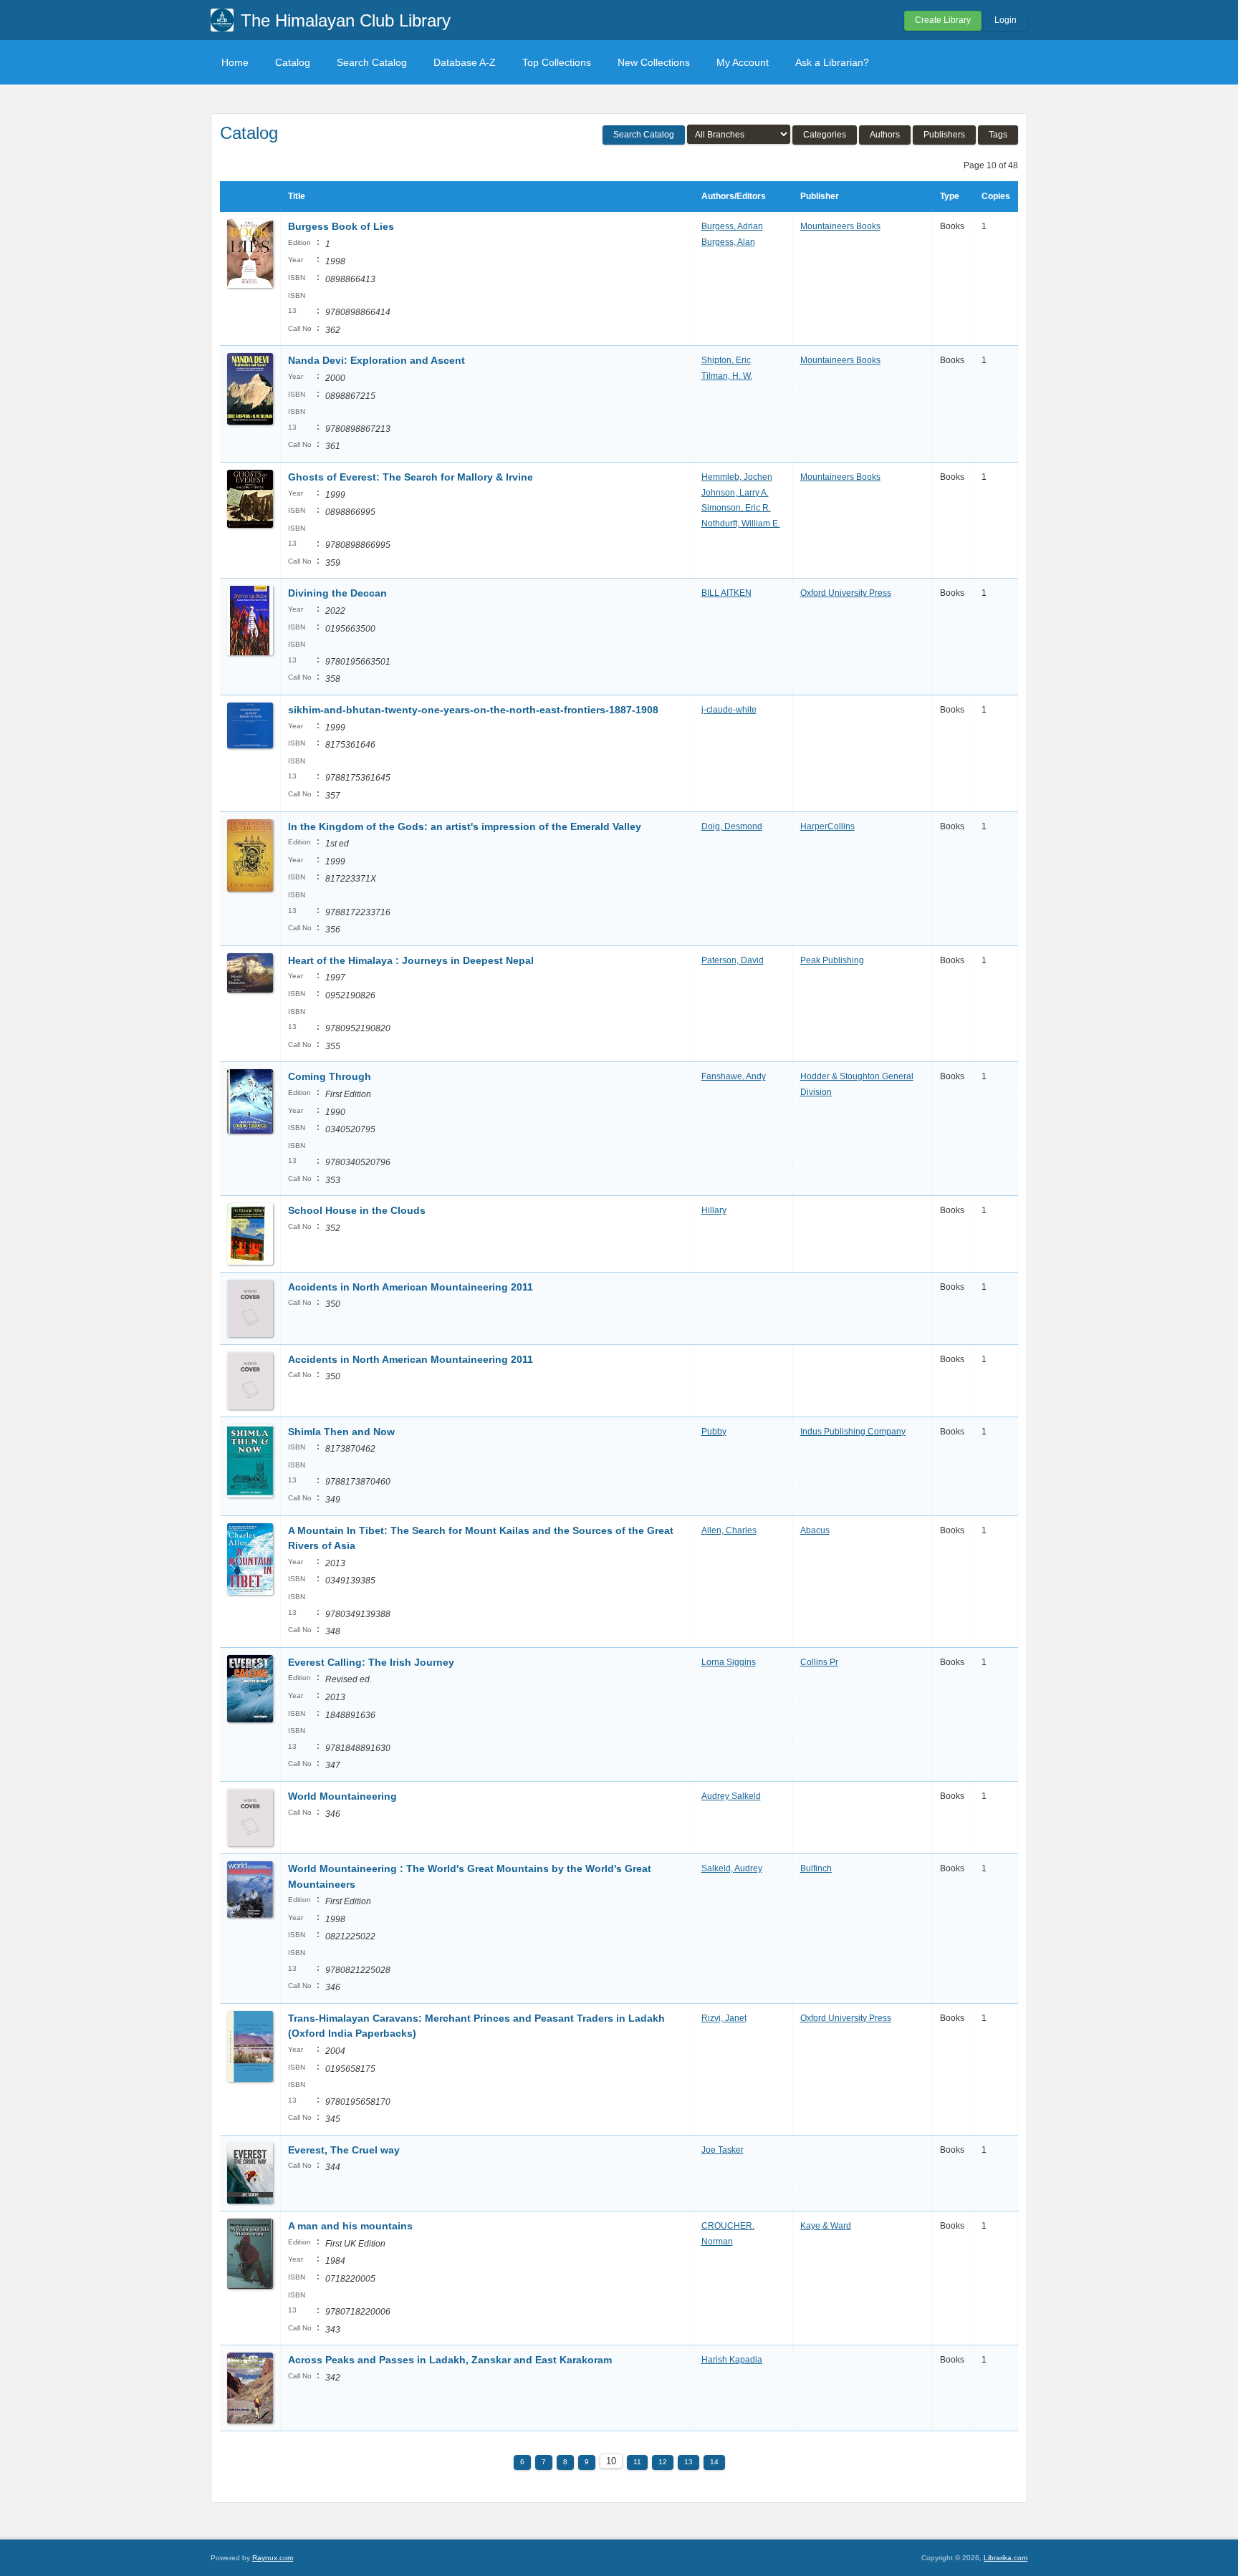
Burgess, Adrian (732, 226)
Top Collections (557, 62)
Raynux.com (273, 2558)
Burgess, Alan (728, 242)
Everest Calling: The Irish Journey (371, 1662)
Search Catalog (372, 62)
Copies (996, 196)
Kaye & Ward (826, 2226)
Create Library (943, 20)
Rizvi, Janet (724, 2018)
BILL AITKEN (726, 593)
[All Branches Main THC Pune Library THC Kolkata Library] (739, 134)
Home (235, 62)
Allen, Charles (729, 1530)
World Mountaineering (342, 1796)
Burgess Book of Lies (341, 226)
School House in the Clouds (357, 1210)
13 (688, 2462)
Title (297, 196)
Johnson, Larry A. (735, 493)
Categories (825, 135)
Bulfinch (816, 1868)
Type (950, 196)
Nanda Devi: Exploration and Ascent (376, 360)
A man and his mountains (350, 2226)
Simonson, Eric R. (736, 508)
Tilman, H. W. (727, 376)
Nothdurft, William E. (741, 524)
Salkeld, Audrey (732, 1868)
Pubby (714, 1432)
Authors (885, 135)
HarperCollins (827, 826)
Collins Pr (819, 1662)
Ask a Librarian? (832, 62)
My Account (743, 62)
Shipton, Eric (726, 360)
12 (663, 2462)
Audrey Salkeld (731, 1796)
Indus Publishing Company (853, 1432)
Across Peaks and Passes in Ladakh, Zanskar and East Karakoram (450, 2360)
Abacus (815, 1530)
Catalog (293, 62)
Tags (998, 135)
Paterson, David (733, 960)
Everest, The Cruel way (344, 2150)
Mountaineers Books (840, 226)
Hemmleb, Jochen (737, 477)
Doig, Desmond (732, 826)
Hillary (714, 1210)
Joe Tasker (723, 2150)
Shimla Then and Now (341, 1432)
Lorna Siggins (729, 1662)
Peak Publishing (832, 960)
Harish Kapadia (732, 2360)
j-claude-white (729, 710)
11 (637, 2462)
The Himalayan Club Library (346, 20)
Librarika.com (1006, 2558)
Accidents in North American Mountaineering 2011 (411, 1287)
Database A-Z (465, 62)
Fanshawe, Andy (734, 1076)
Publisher (820, 196)
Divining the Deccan (337, 593)
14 (714, 2462)
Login (1006, 20)
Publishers (944, 135)
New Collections (654, 62)
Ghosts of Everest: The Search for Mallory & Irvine (411, 477)
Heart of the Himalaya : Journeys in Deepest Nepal (411, 960)
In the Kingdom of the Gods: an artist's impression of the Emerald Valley (465, 826)
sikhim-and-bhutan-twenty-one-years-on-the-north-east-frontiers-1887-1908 (473, 710)
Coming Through (330, 1076)
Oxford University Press (846, 593)
